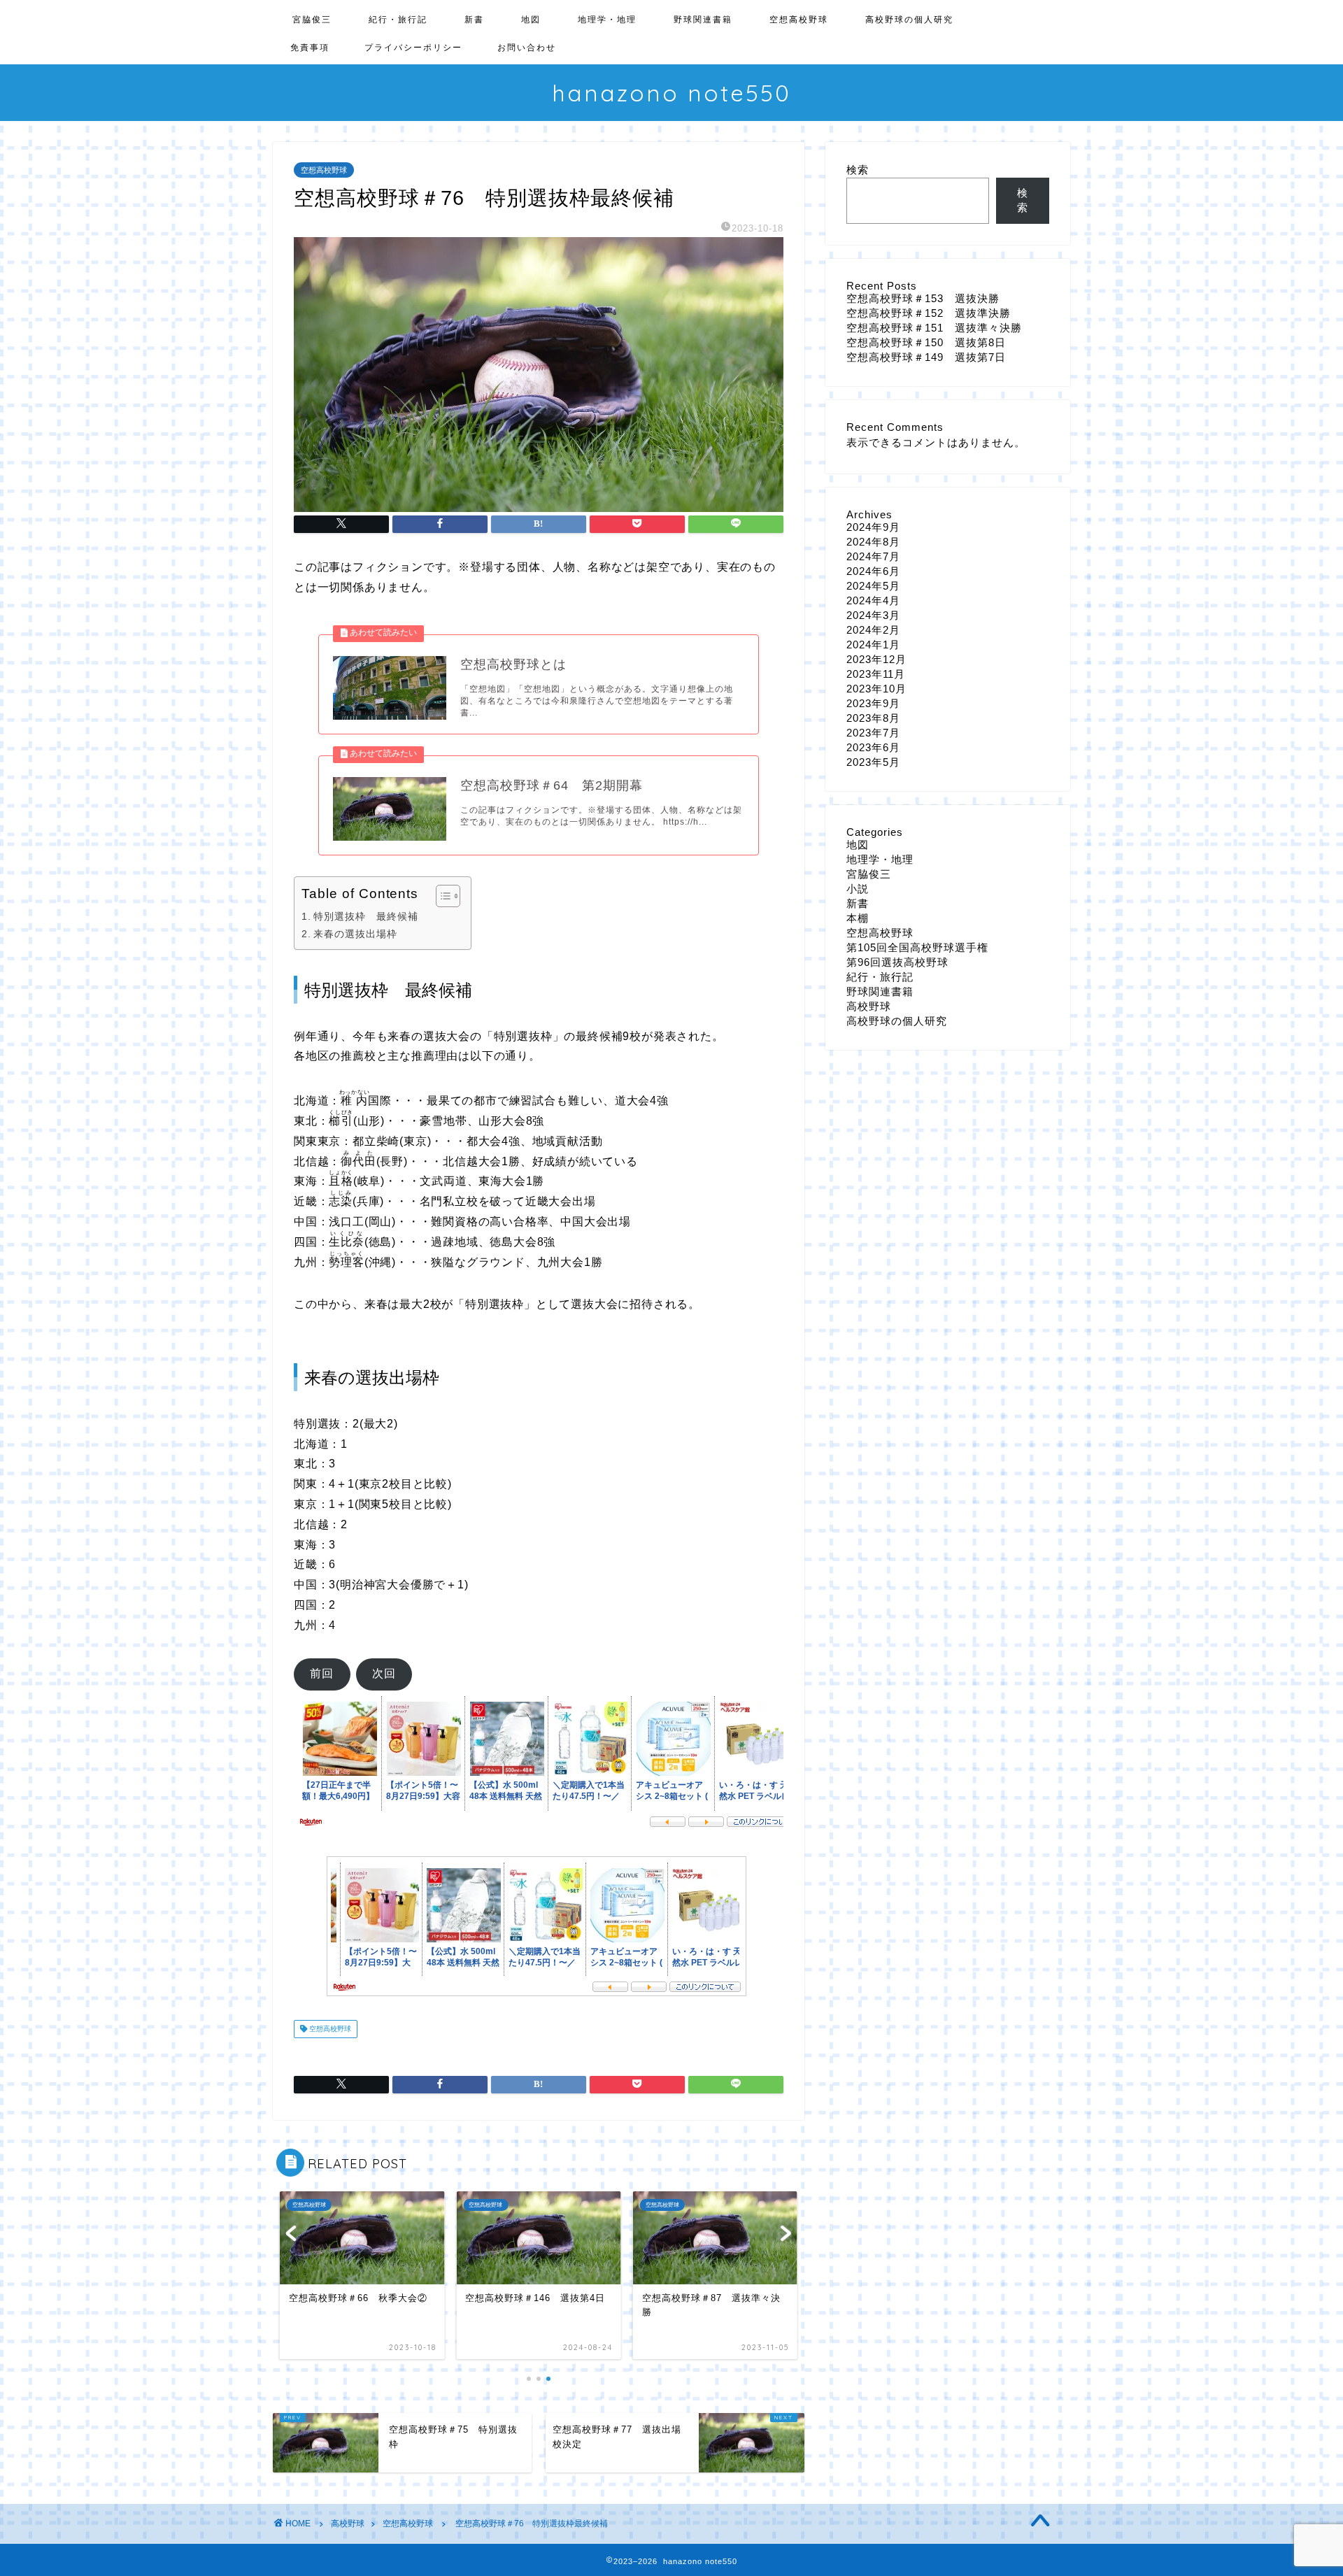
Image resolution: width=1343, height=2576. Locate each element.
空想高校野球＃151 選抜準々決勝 (934, 328)
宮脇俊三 (312, 19)
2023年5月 (873, 762)
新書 (474, 19)
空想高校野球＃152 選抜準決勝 (929, 313)
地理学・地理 (607, 19)
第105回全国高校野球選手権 (917, 947)
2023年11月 (876, 674)
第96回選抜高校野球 (897, 962)
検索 (858, 170)
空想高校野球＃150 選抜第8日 (926, 342)
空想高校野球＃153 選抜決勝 (923, 298)
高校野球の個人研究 (909, 19)
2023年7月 (873, 733)
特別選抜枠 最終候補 (366, 916)
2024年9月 (873, 527)
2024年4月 (873, 600)
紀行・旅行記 (398, 19)
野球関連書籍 (703, 19)
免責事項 (310, 47)
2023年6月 (873, 747)
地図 (531, 19)
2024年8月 (873, 542)
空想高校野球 (799, 19)
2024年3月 (873, 615)
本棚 (858, 918)
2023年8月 (873, 718)
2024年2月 (873, 630)
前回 (322, 1673)
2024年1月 (873, 645)
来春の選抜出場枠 (355, 934)
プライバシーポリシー (413, 47)
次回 (384, 1673)
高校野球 (869, 1006)
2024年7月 (873, 556)
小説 (858, 889)
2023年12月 (876, 659)
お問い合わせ (527, 47)
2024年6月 (873, 571)
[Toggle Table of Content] (441, 896)
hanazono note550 (671, 93)
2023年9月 (873, 703)
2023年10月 (876, 689)
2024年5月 (873, 586)
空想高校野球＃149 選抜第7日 (926, 357)
